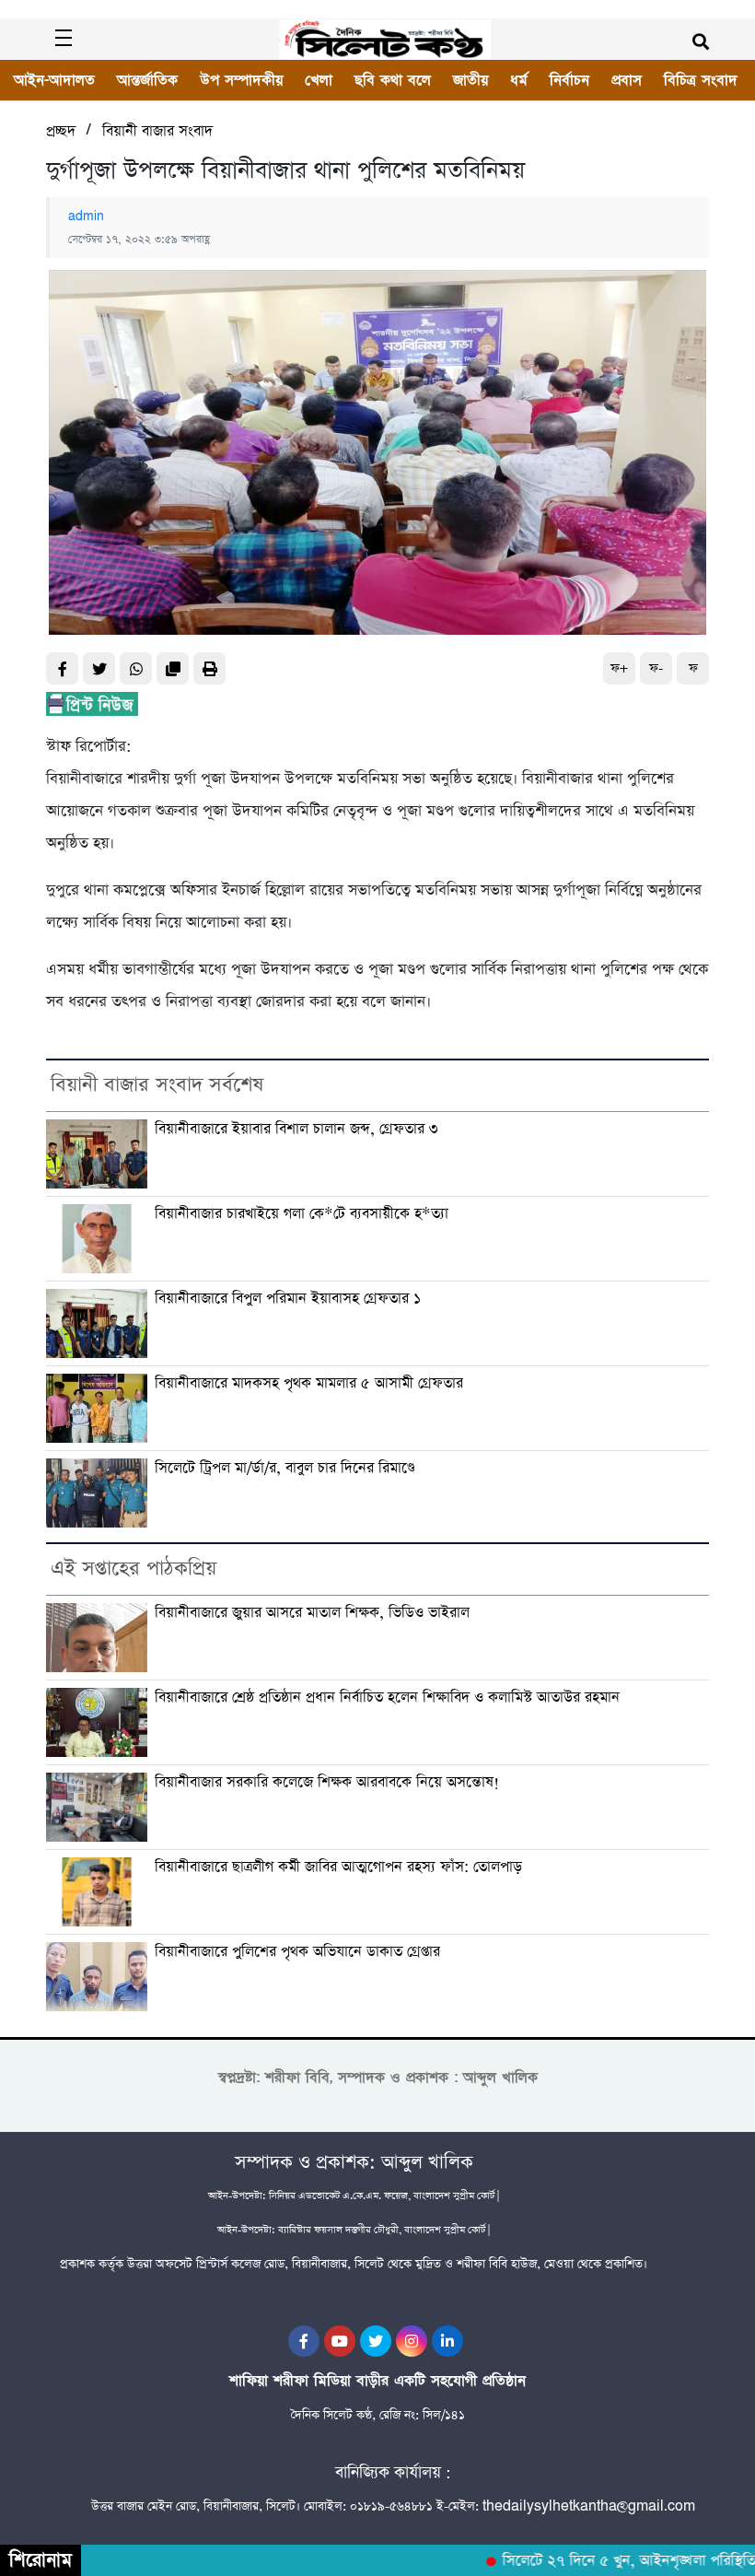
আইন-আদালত (54, 80)
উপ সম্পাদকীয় (241, 80)
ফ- (656, 668)
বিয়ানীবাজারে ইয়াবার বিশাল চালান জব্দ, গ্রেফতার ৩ (296, 1130)
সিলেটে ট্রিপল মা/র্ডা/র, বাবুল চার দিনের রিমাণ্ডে (285, 1469)
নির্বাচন (569, 80)
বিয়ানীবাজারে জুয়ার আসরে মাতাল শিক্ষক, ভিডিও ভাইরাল (312, 1613)
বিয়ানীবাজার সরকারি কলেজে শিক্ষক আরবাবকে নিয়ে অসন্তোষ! (327, 1783)
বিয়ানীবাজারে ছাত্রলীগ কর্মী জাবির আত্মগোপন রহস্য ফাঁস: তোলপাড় (338, 1868)
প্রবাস (627, 80)
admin (86, 217)
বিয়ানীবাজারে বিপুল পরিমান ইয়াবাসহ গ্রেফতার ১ (288, 1299)
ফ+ (619, 668)
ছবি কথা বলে (393, 80)
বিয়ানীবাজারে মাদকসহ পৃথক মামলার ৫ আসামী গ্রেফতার (309, 1384)
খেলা (319, 80)
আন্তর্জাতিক (147, 80)
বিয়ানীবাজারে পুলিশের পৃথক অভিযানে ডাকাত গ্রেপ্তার (297, 1952)
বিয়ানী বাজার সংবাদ (157, 131)
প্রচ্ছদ (61, 131)
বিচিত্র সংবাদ (701, 80)
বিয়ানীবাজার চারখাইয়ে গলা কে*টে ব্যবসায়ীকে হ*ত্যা (302, 1214)
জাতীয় (470, 80)
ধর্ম (519, 80)
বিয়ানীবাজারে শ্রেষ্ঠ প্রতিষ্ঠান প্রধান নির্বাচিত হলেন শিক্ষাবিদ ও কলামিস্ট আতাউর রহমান (387, 1698)
